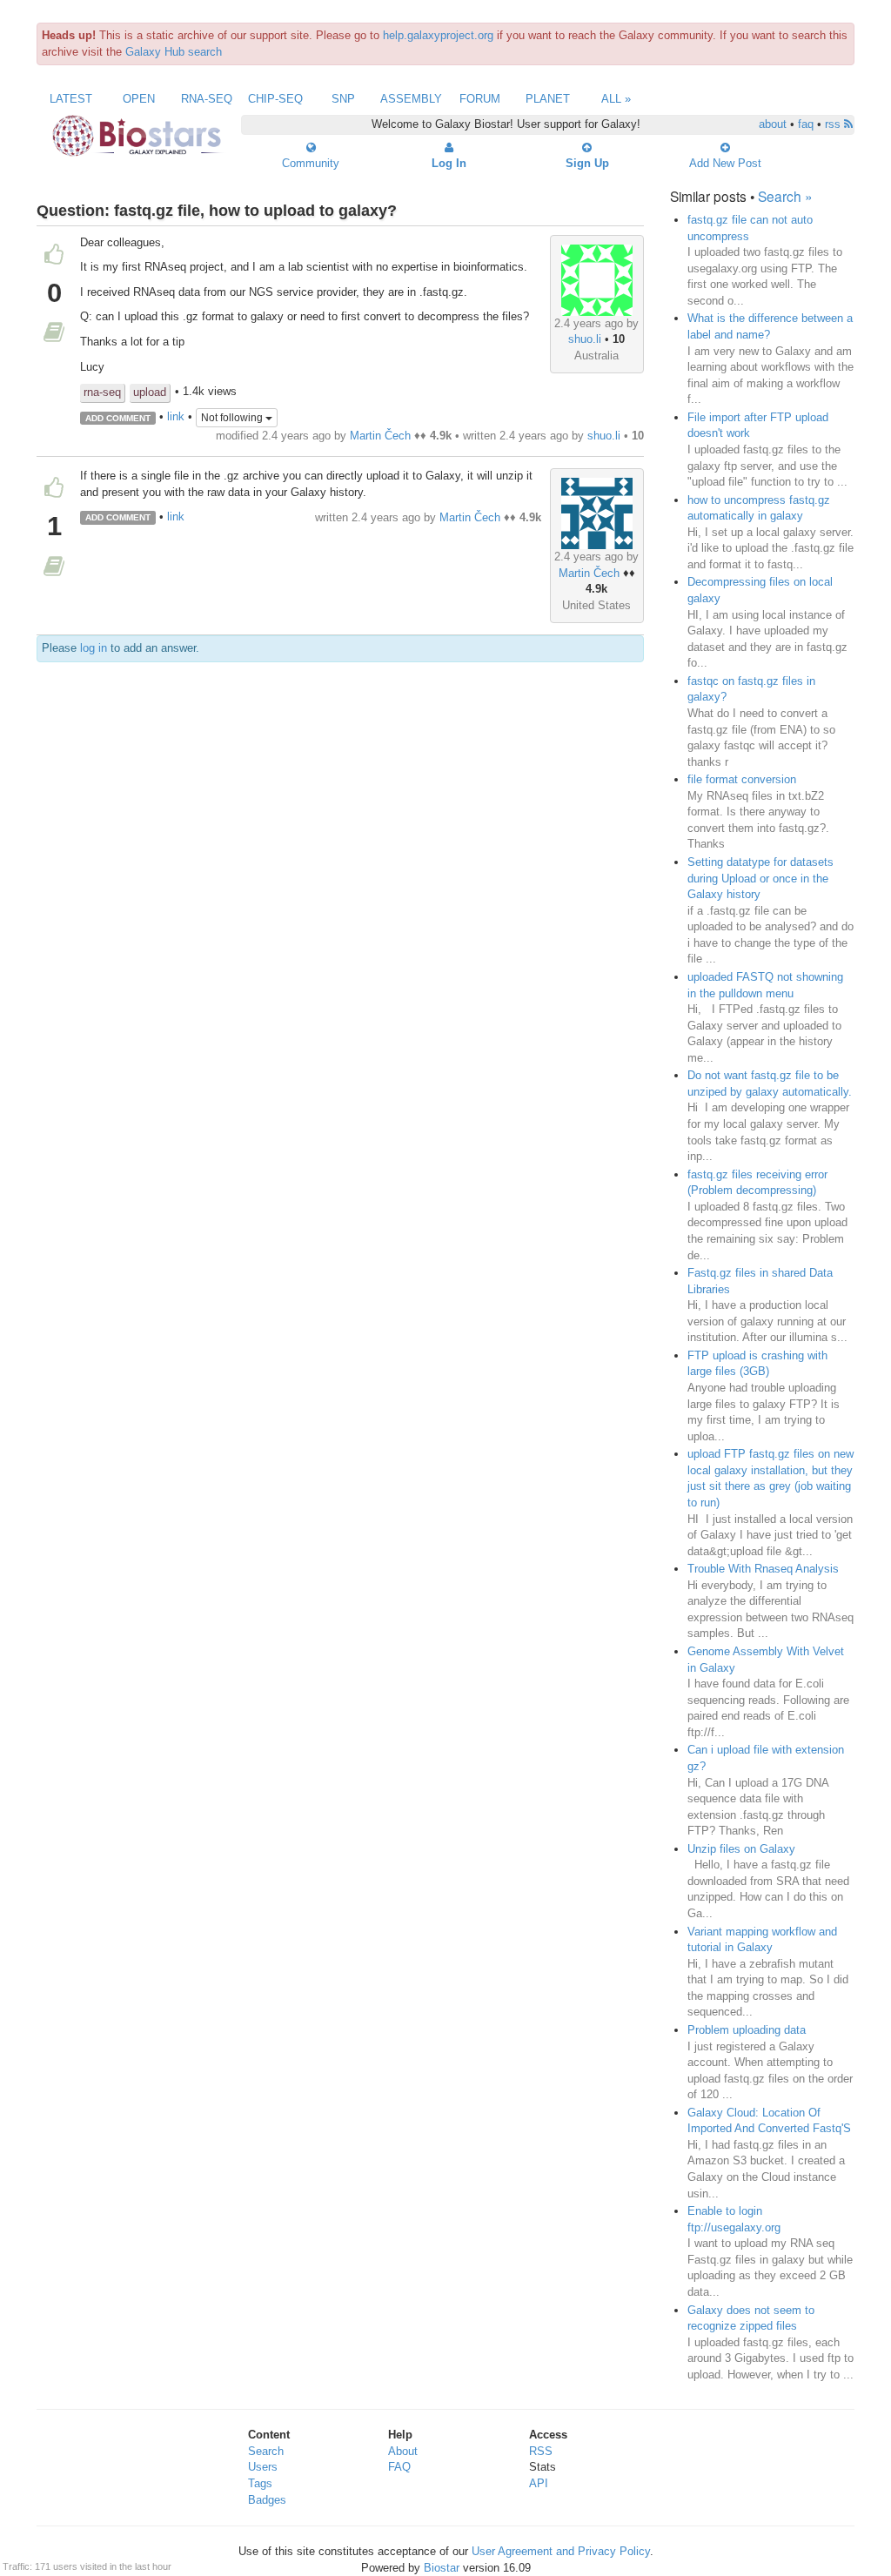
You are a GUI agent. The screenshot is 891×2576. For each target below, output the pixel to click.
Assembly (411, 99)
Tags (260, 2483)
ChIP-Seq (275, 99)
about (773, 124)
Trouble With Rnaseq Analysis (763, 1569)
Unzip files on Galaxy (741, 1849)
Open (139, 99)
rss (834, 124)
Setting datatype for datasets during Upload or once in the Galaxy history (760, 878)
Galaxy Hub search (174, 52)
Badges (267, 2500)
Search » (785, 196)
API (539, 2483)
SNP (343, 99)
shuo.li (585, 339)
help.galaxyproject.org (438, 35)
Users (263, 2467)
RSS (541, 2451)
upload (150, 392)
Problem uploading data (747, 2030)
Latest (71, 99)
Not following (233, 418)
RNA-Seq (207, 99)
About (403, 2451)
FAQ (399, 2467)
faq (806, 124)
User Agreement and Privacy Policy (561, 2551)
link (176, 417)
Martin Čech (380, 436)
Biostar (442, 2568)
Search (266, 2451)
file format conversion (742, 779)
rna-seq (102, 392)
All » (616, 99)
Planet (548, 99)
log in (94, 648)
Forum (480, 99)
